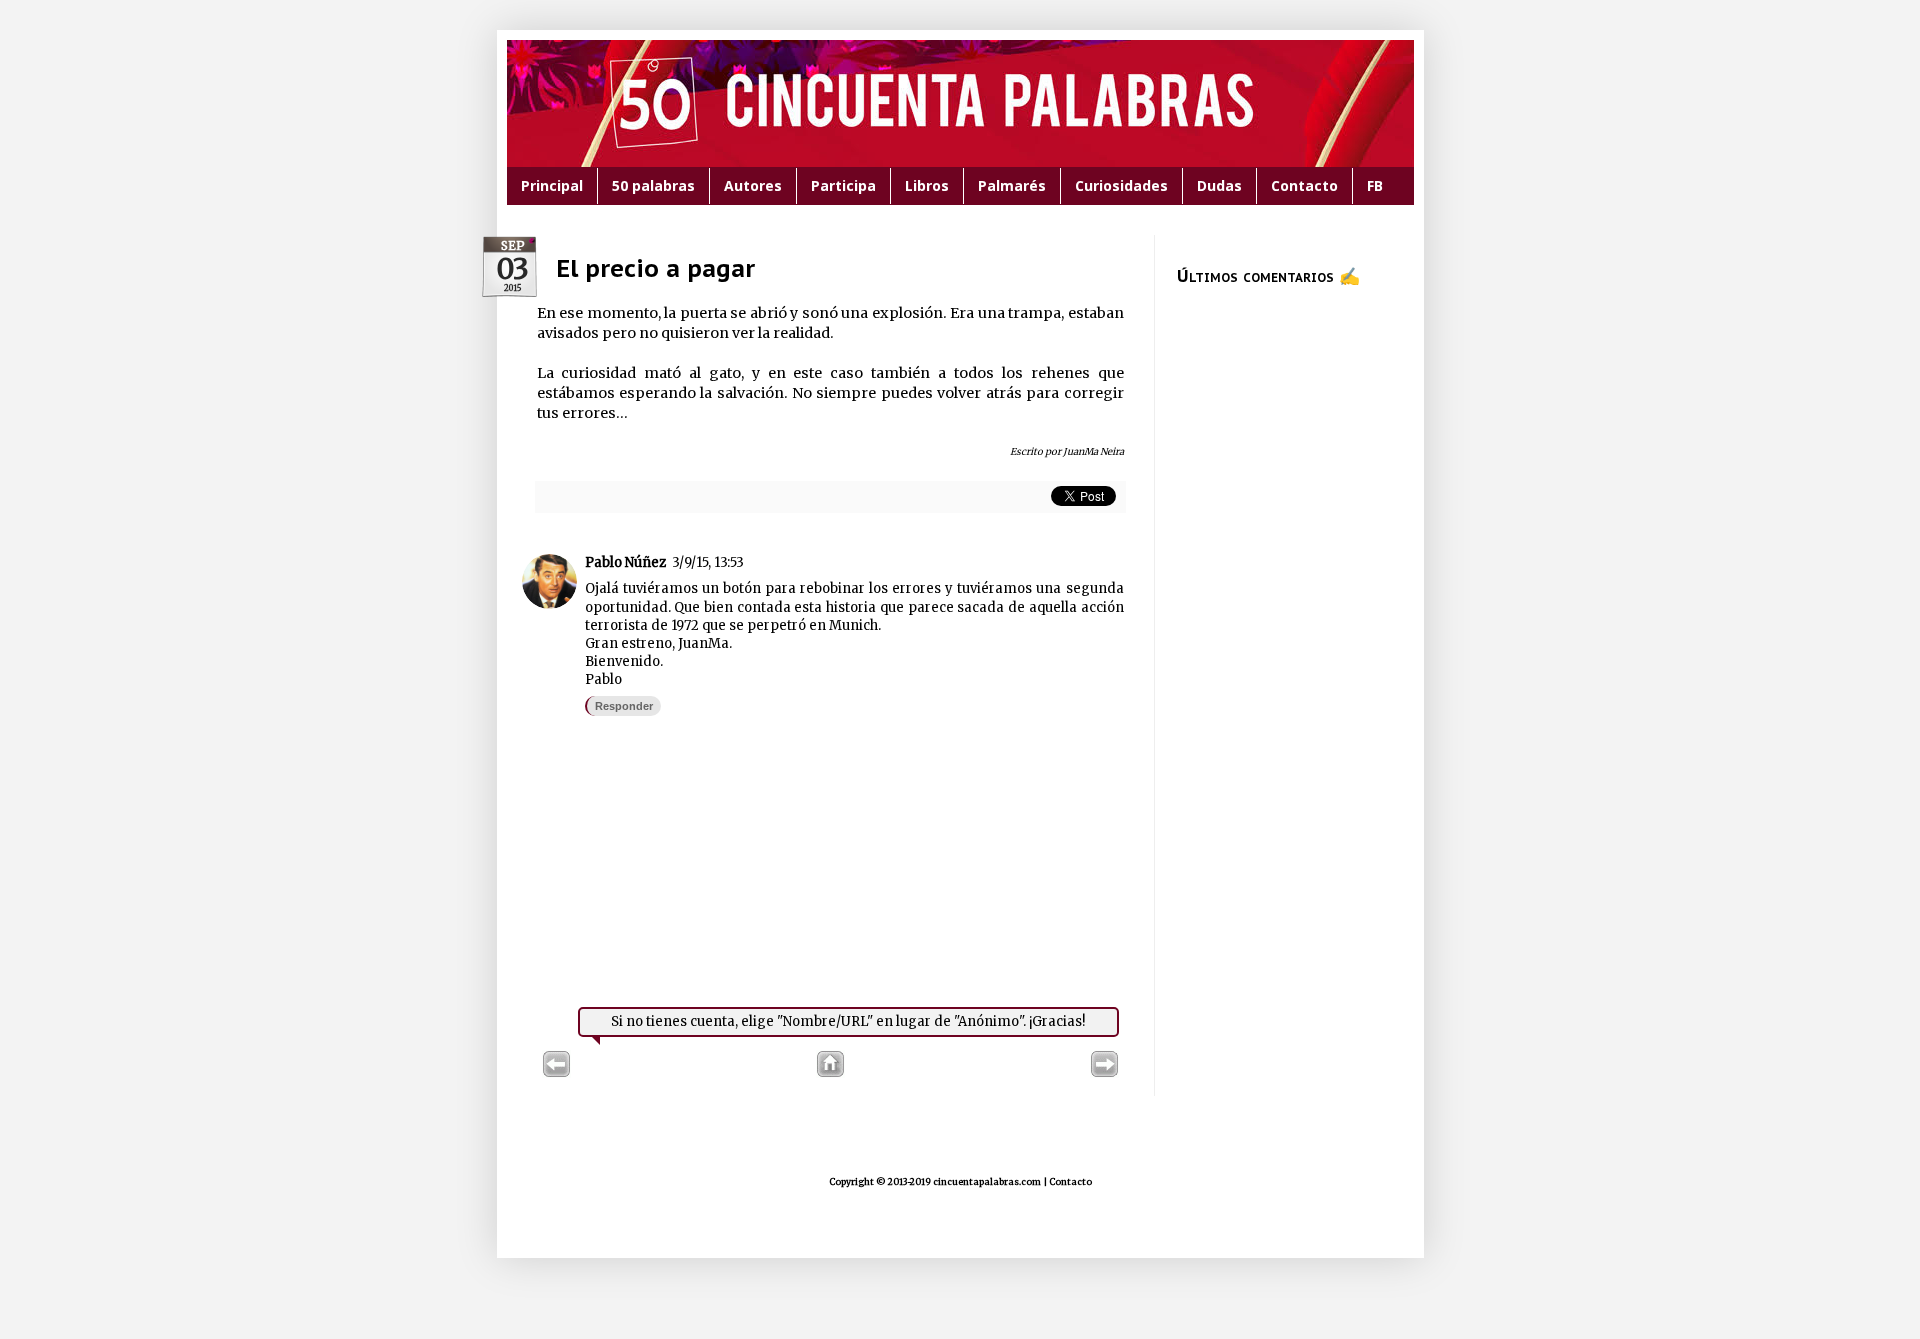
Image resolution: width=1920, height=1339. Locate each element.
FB (1375, 185)
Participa (843, 185)
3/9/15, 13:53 (708, 562)
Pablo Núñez (625, 562)
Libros (927, 185)
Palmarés (1012, 185)
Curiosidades (1121, 185)
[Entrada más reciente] (556, 1073)
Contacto (1304, 185)
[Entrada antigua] (1104, 1073)
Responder (624, 706)
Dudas (1219, 185)
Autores (753, 185)
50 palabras (653, 185)
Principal (552, 185)
